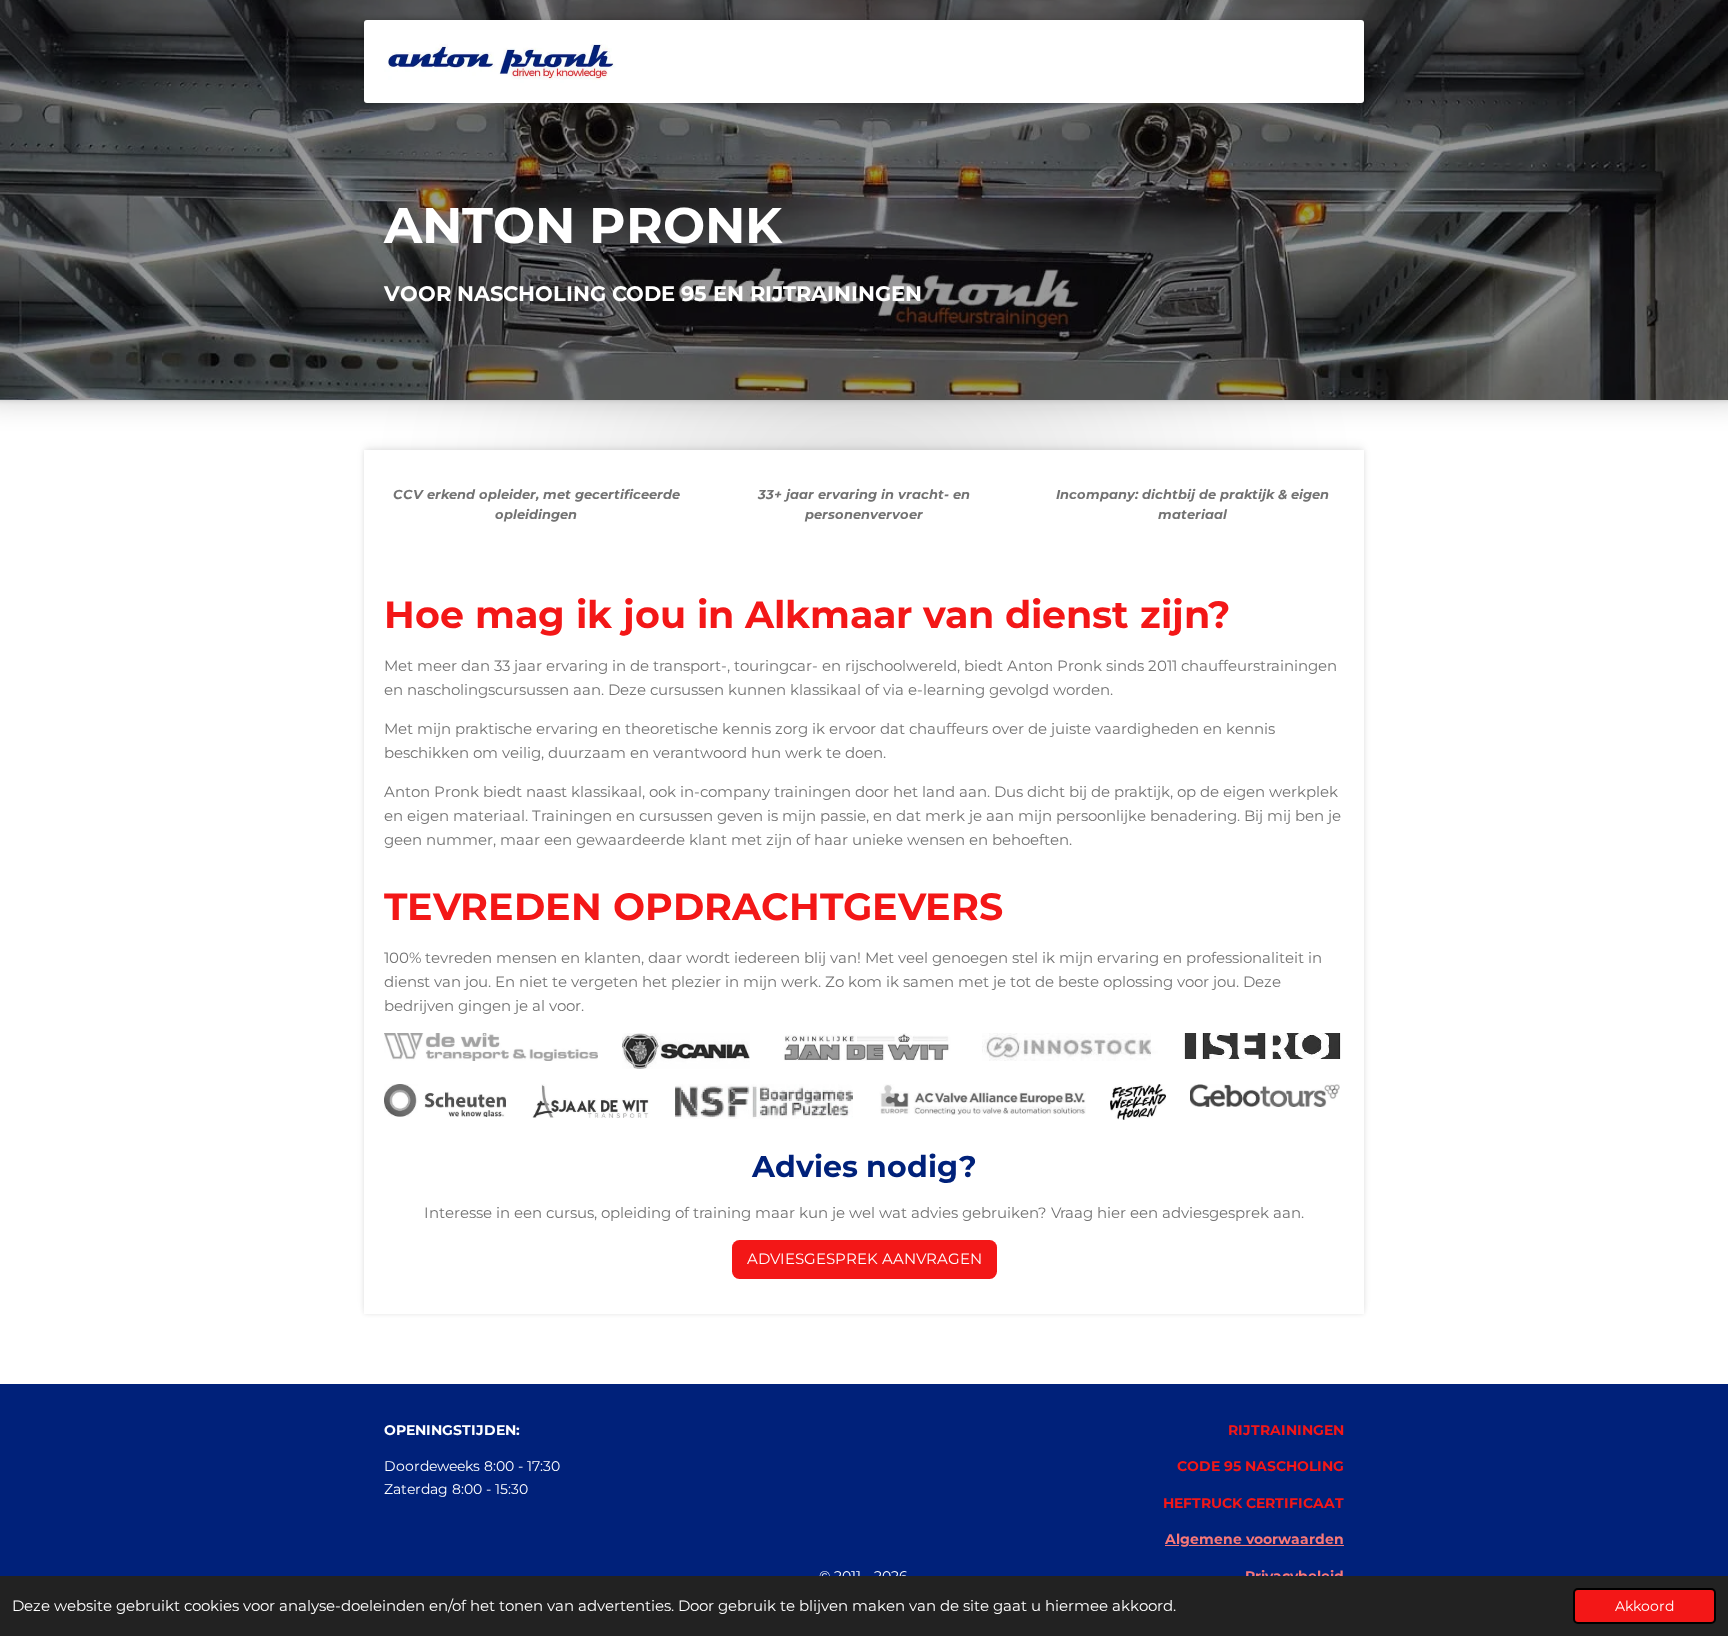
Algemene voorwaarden (1254, 1539)
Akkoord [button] (1644, 1606)
